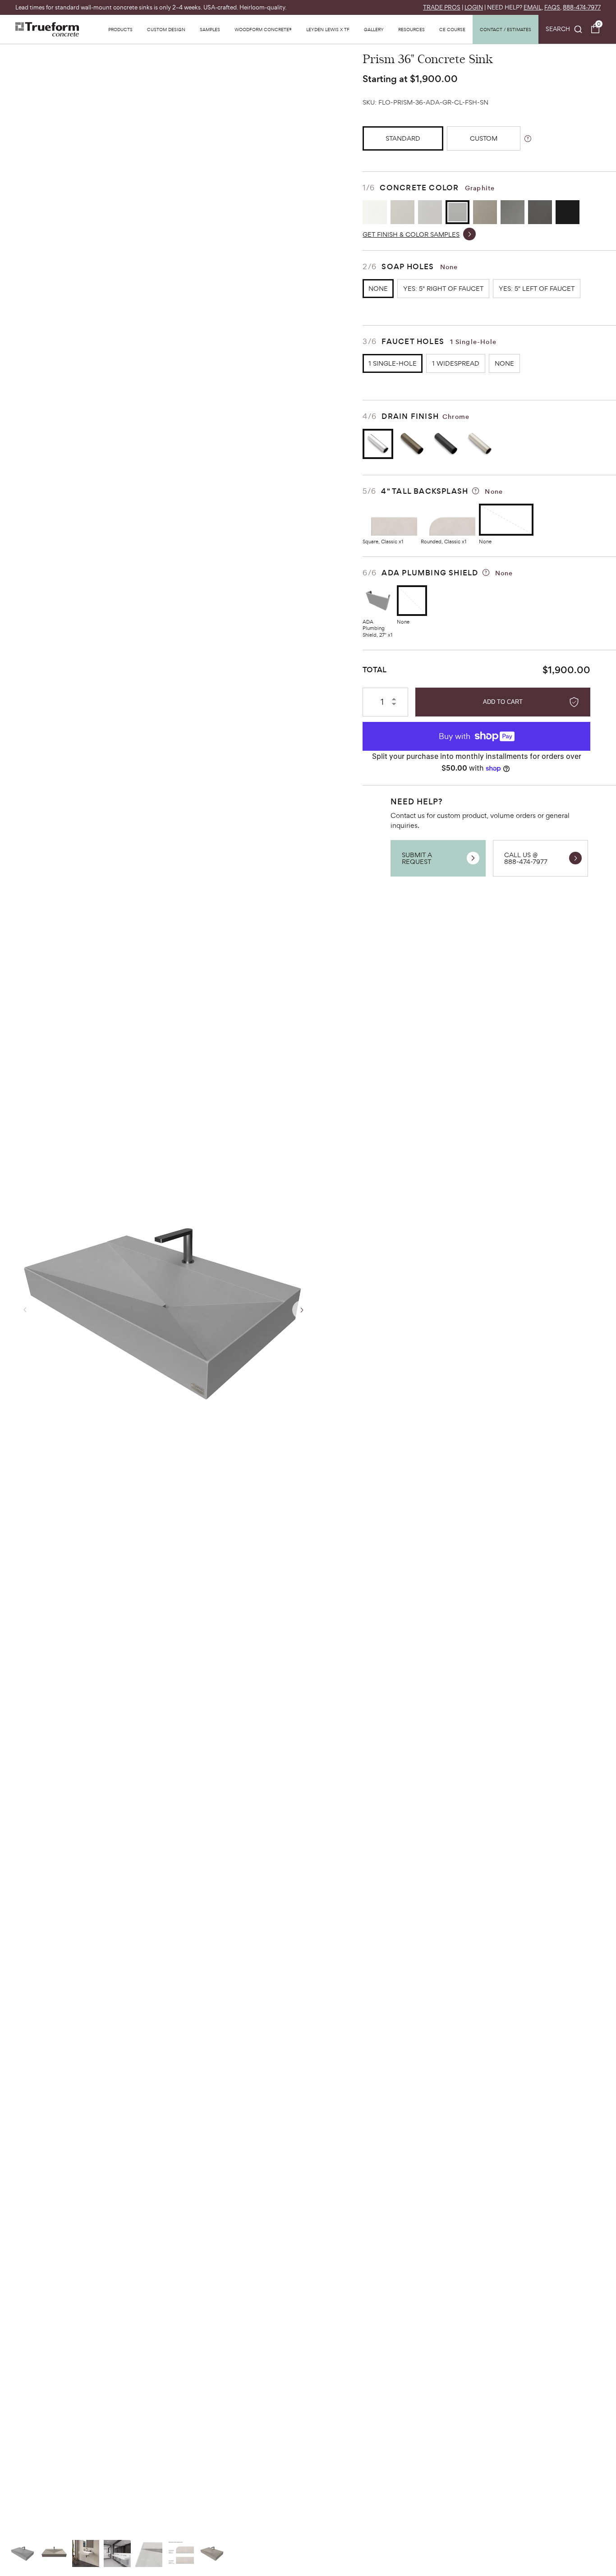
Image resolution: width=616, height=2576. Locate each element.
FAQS (552, 7)
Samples (210, 29)
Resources (411, 29)
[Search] (564, 29)
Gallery (374, 29)
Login (474, 7)
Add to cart (503, 702)
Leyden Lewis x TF (328, 29)
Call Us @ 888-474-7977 (526, 858)
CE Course (452, 29)
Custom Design (166, 29)
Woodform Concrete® (263, 29)
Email (533, 7)
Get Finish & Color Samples (411, 234)
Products (120, 29)
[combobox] (564, 29)
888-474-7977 (582, 7)
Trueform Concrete (47, 29)
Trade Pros (442, 7)
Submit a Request (417, 858)
